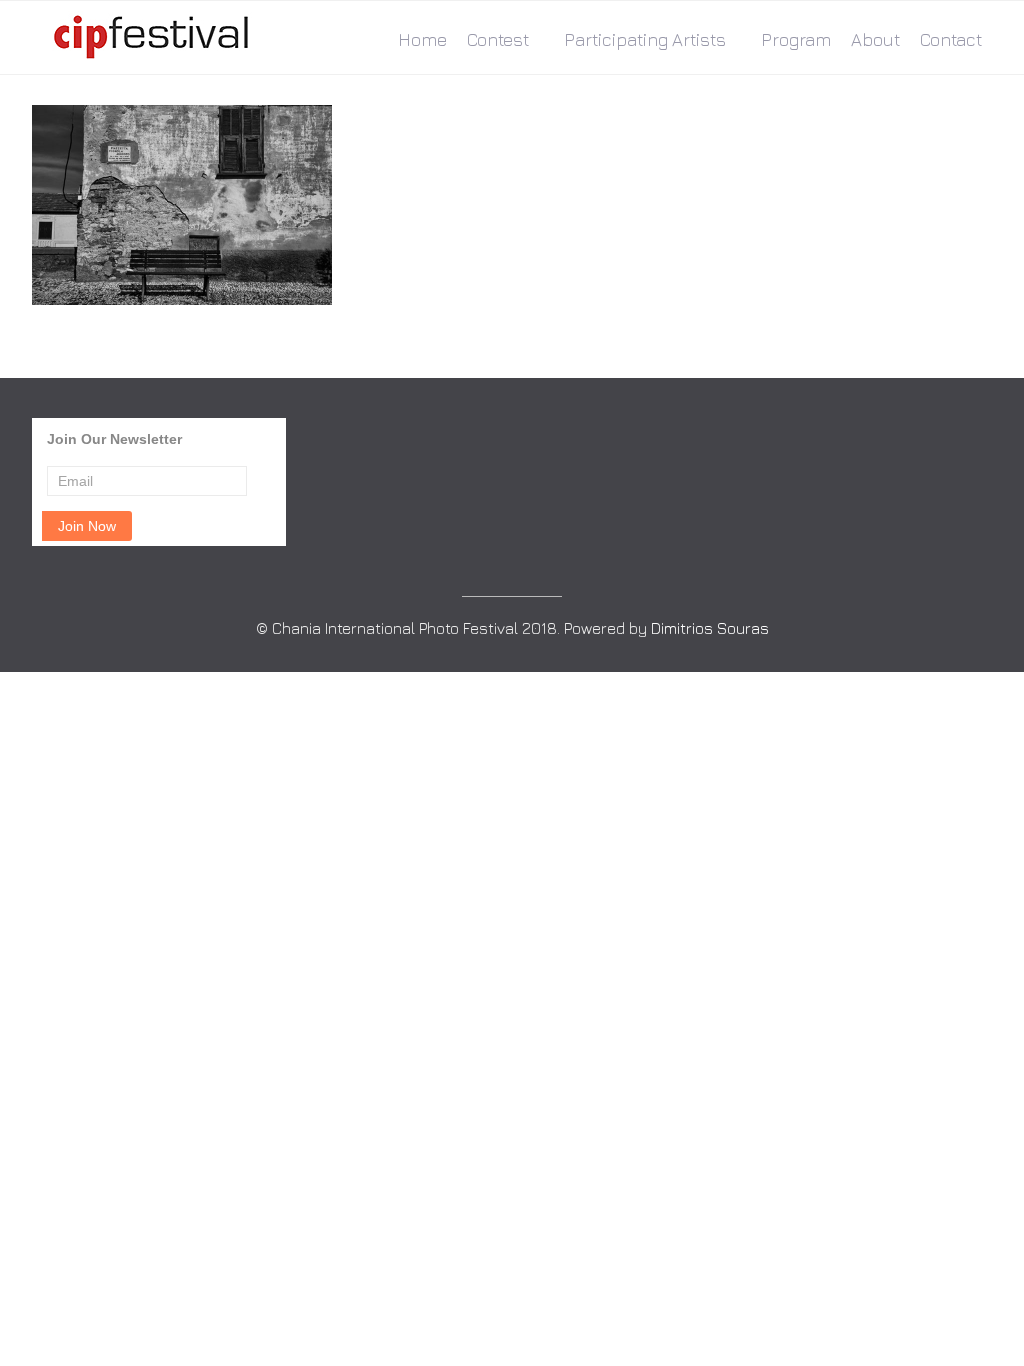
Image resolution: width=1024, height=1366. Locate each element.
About (875, 39)
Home (422, 39)
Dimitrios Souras (710, 628)
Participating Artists (645, 39)
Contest (498, 39)
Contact (951, 39)
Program (796, 39)
